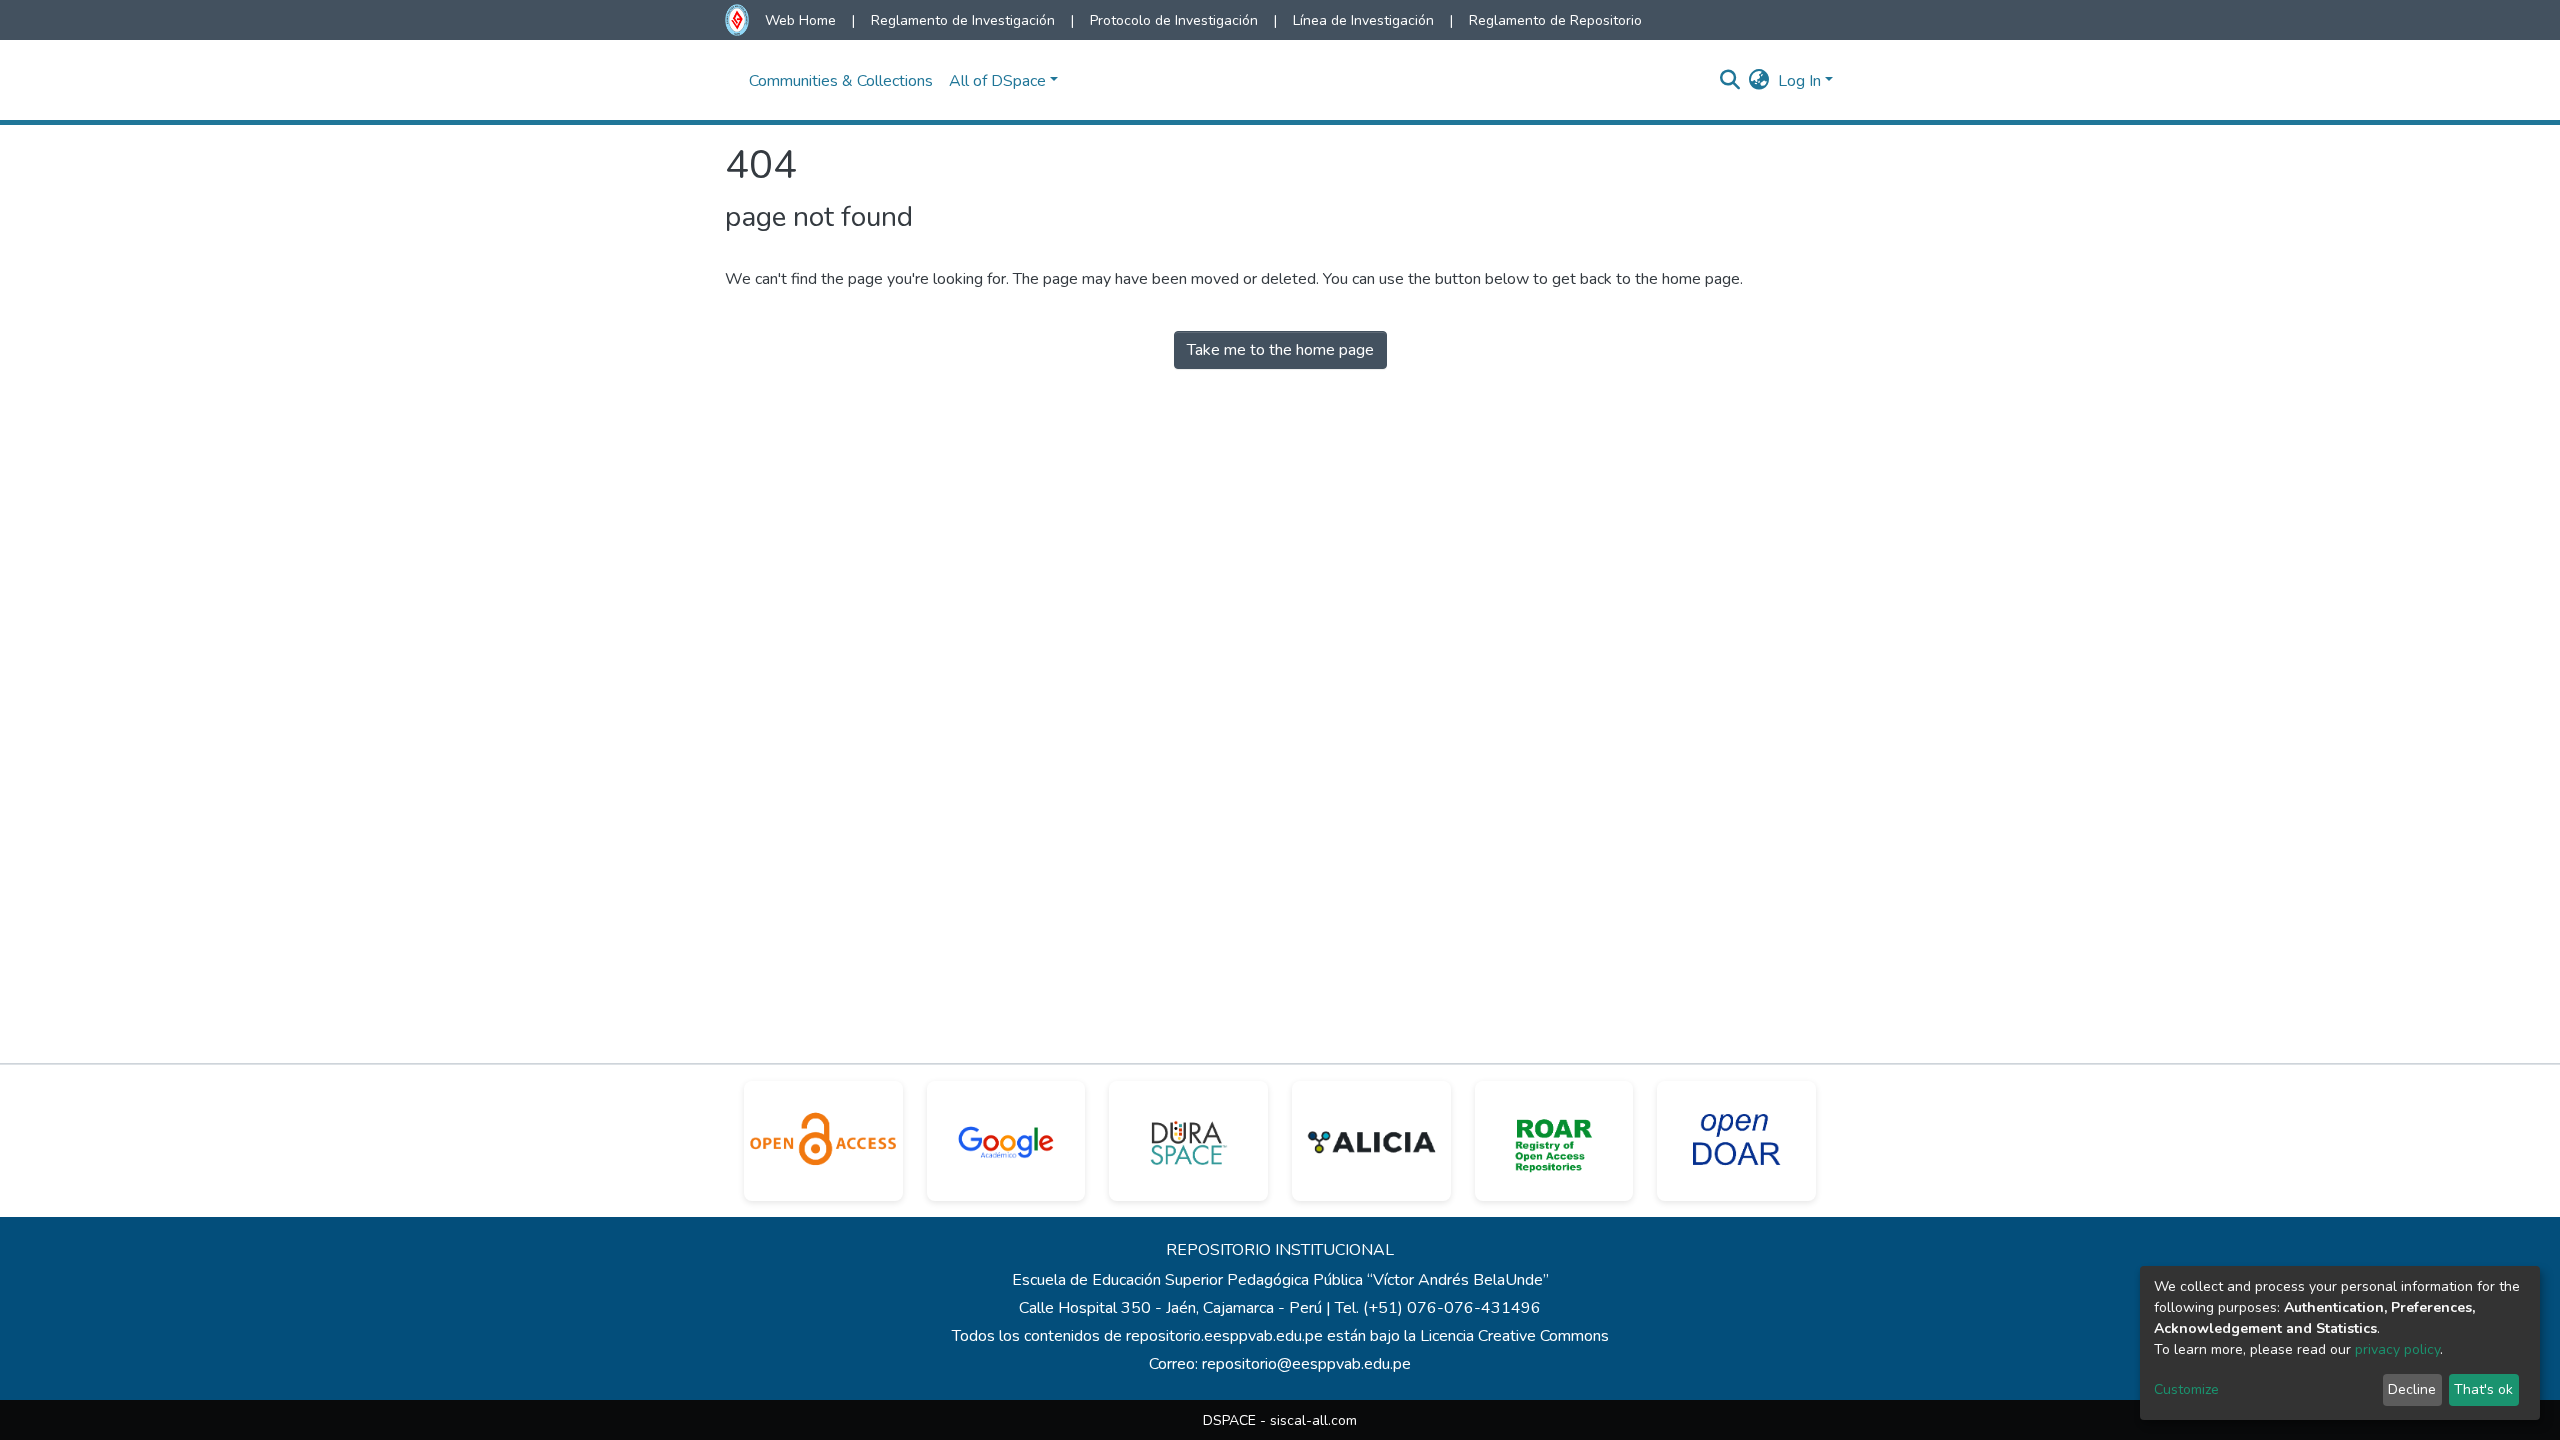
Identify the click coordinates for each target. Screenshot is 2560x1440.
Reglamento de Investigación (963, 20)
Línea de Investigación (1363, 20)
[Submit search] (1730, 81)
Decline (2412, 1389)
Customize (2186, 1389)
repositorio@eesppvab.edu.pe (1306, 1364)
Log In (1799, 81)
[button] (1759, 81)
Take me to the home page (1280, 350)
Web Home (800, 20)
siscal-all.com (1313, 1420)
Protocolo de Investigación (1174, 20)
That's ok (2483, 1389)
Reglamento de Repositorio (1555, 20)
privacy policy (2397, 1349)
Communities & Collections (841, 81)
